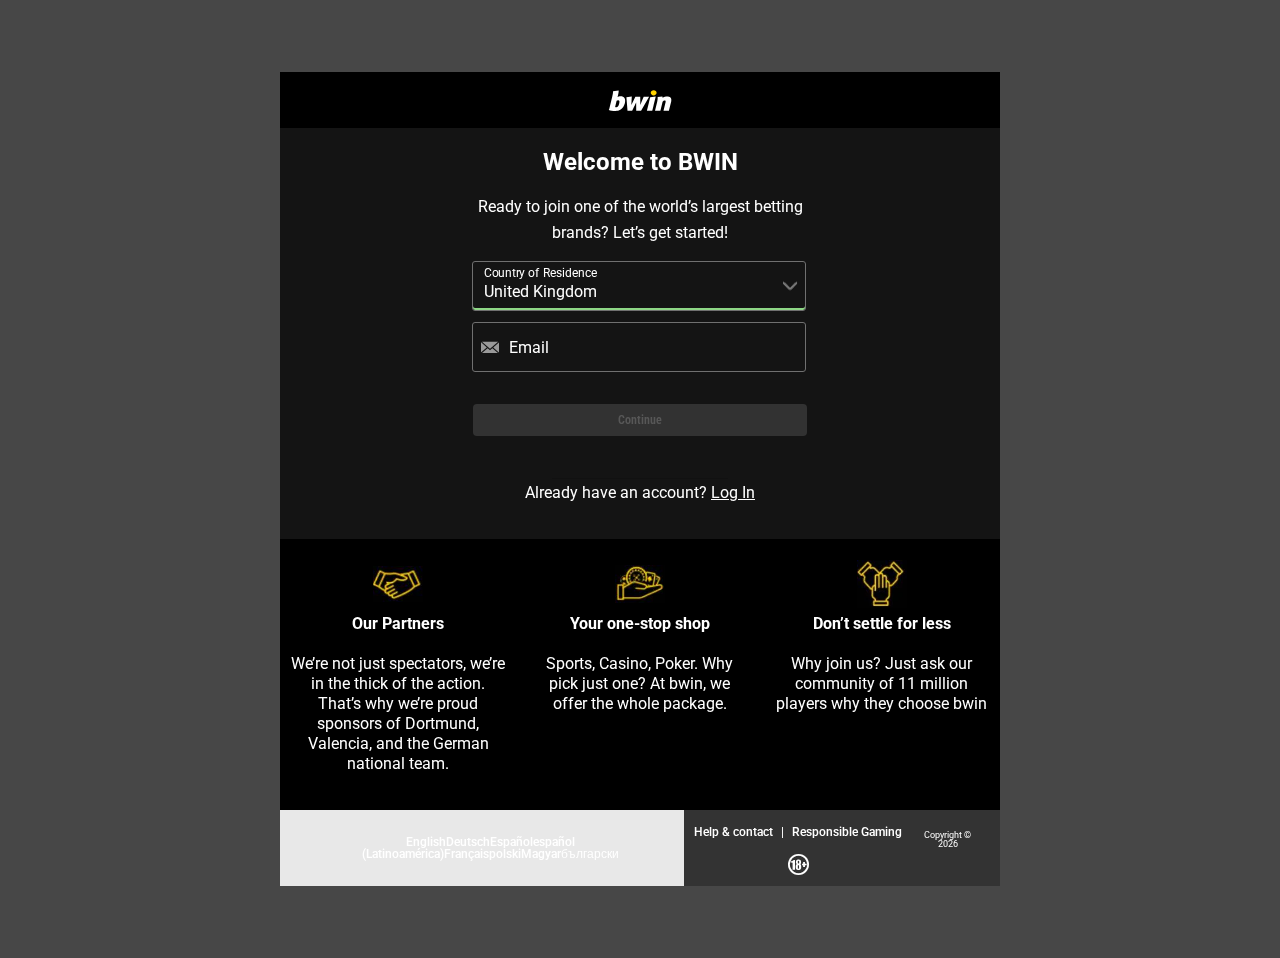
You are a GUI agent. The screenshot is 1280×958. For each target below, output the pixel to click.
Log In (733, 492)
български (590, 853)
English (426, 841)
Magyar (541, 853)
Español (511, 841)
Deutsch (468, 841)
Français (466, 853)
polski (505, 853)
